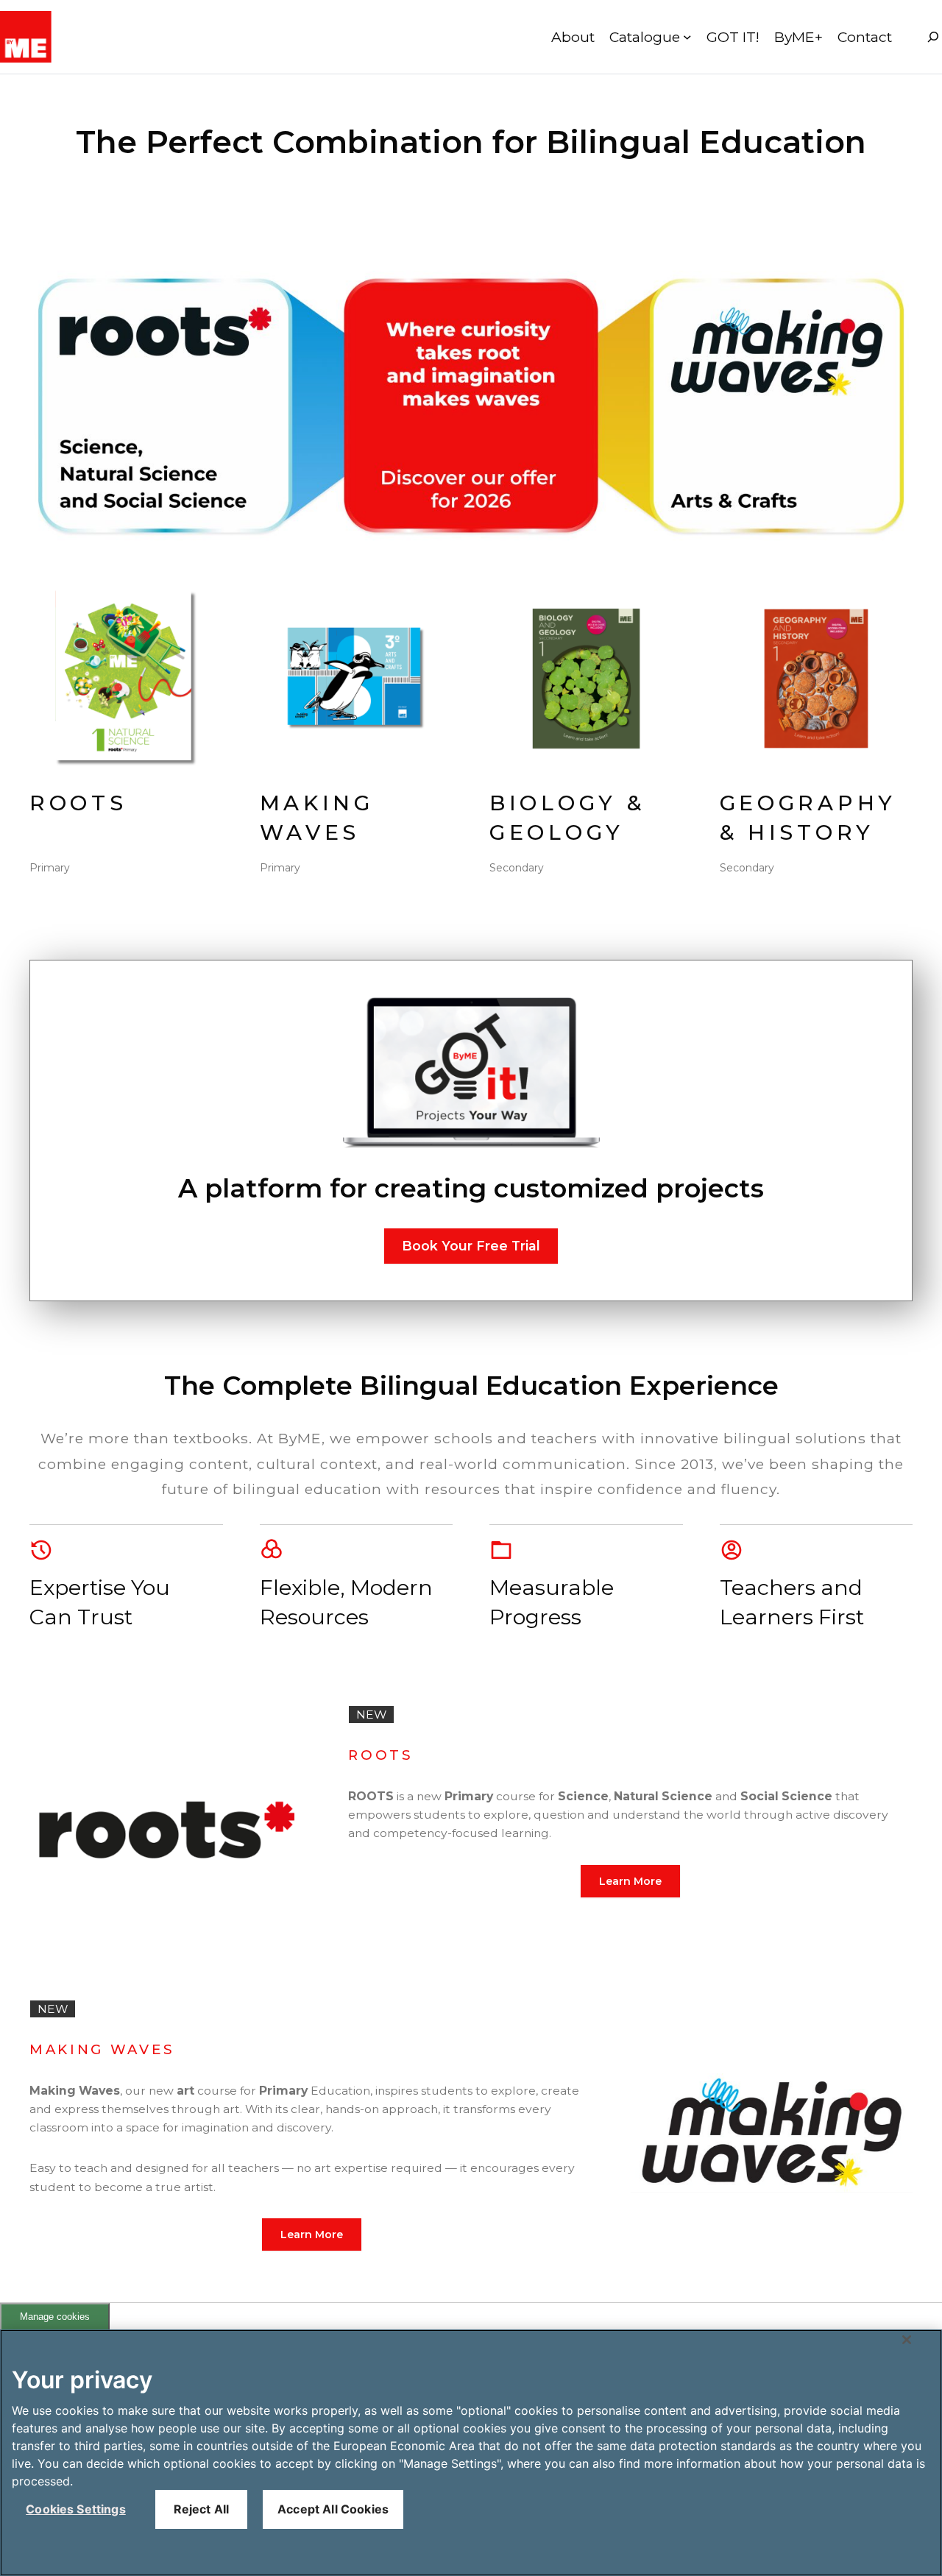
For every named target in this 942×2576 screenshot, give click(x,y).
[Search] (933, 37)
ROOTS (78, 803)
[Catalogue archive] (687, 37)
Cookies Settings (76, 2509)
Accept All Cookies (333, 2509)
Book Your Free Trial (471, 1246)
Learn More (630, 1881)
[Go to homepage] (26, 37)
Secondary (517, 868)
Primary (50, 868)
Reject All (202, 2509)
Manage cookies (55, 2317)
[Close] (907, 2340)
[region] (471, 2453)
